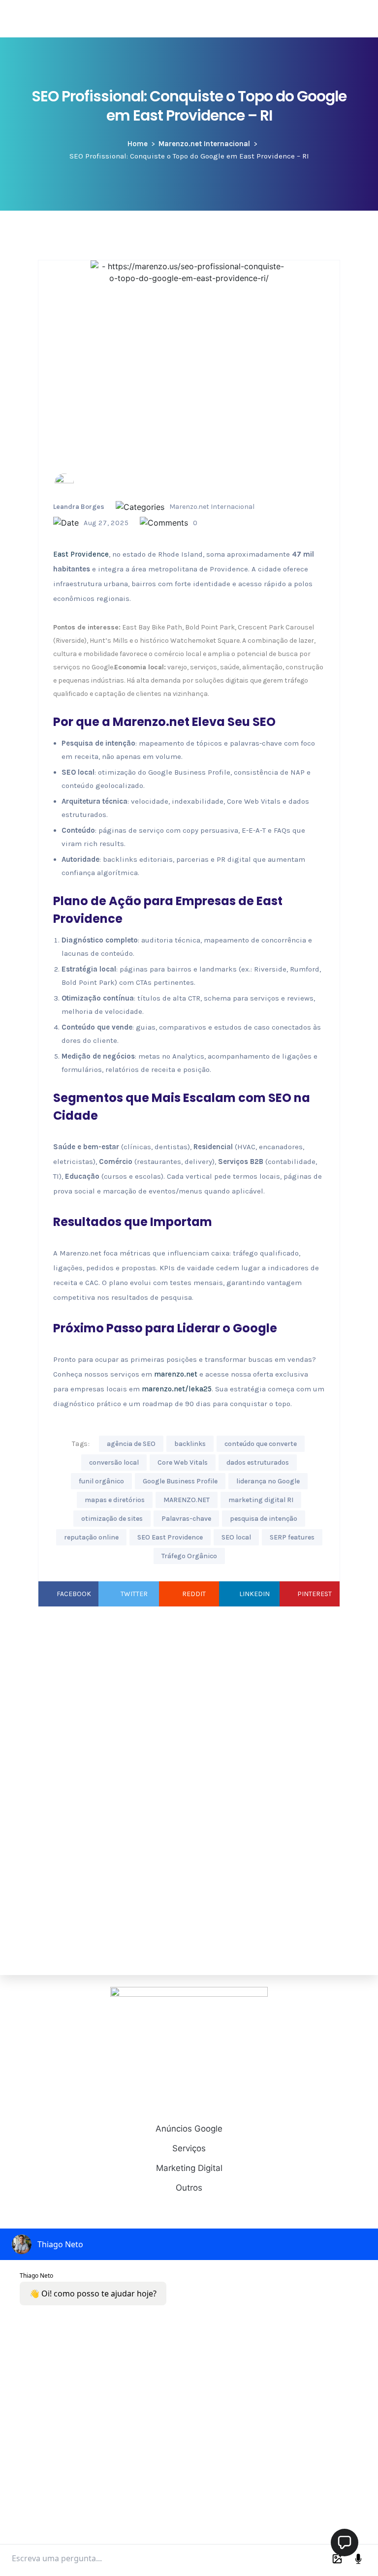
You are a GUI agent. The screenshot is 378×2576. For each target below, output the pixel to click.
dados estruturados (258, 1462)
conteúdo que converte (261, 1444)
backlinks (190, 1444)
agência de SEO (131, 1444)
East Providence (81, 554)
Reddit (194, 1594)
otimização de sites (112, 1519)
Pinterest (315, 1594)
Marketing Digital (189, 2168)
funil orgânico (101, 1481)
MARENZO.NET (187, 1500)
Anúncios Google (189, 2129)
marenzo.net (176, 1374)
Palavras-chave (186, 1519)
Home (138, 144)
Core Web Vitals (183, 1462)
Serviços (189, 2148)
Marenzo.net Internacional (204, 144)
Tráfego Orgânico (189, 1556)
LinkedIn (254, 1594)
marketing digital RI (261, 1500)
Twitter (134, 1594)
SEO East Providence (170, 1537)
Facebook (74, 1594)
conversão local (114, 1462)
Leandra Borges (79, 507)
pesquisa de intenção (264, 1519)
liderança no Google (268, 1481)
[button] (345, 2543)
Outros (189, 2188)
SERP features (292, 1537)
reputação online (91, 1537)
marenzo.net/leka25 (177, 1389)
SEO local (236, 1537)
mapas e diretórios (115, 1500)
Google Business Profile (180, 1481)
